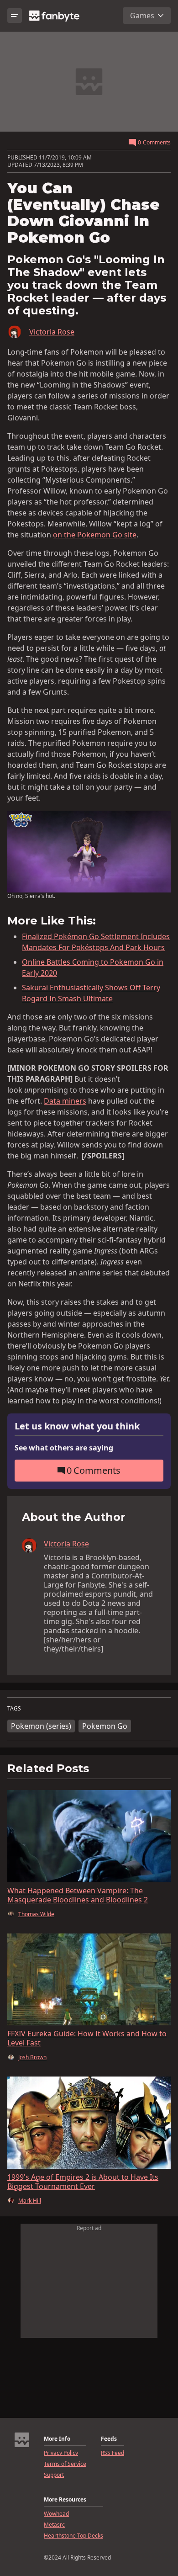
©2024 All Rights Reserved (77, 2558)
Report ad (89, 2228)
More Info (57, 2439)
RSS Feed (113, 2453)
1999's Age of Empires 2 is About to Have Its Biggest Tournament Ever (83, 2182)
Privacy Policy (61, 2453)
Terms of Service (65, 2464)
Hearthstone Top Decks (73, 2536)
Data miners (65, 1101)
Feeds (109, 2439)
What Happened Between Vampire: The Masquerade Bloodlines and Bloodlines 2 (78, 1895)
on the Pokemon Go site (95, 535)
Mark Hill (30, 2201)
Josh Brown (32, 2057)
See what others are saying (64, 1448)
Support (54, 2475)
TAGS (14, 1709)
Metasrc (54, 2525)
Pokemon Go (105, 1726)
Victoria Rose (52, 332)
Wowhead (56, 2514)
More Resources (65, 2500)
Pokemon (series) (41, 1726)
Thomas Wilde (36, 1914)
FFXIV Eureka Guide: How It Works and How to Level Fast (87, 2038)
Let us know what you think (77, 1426)
